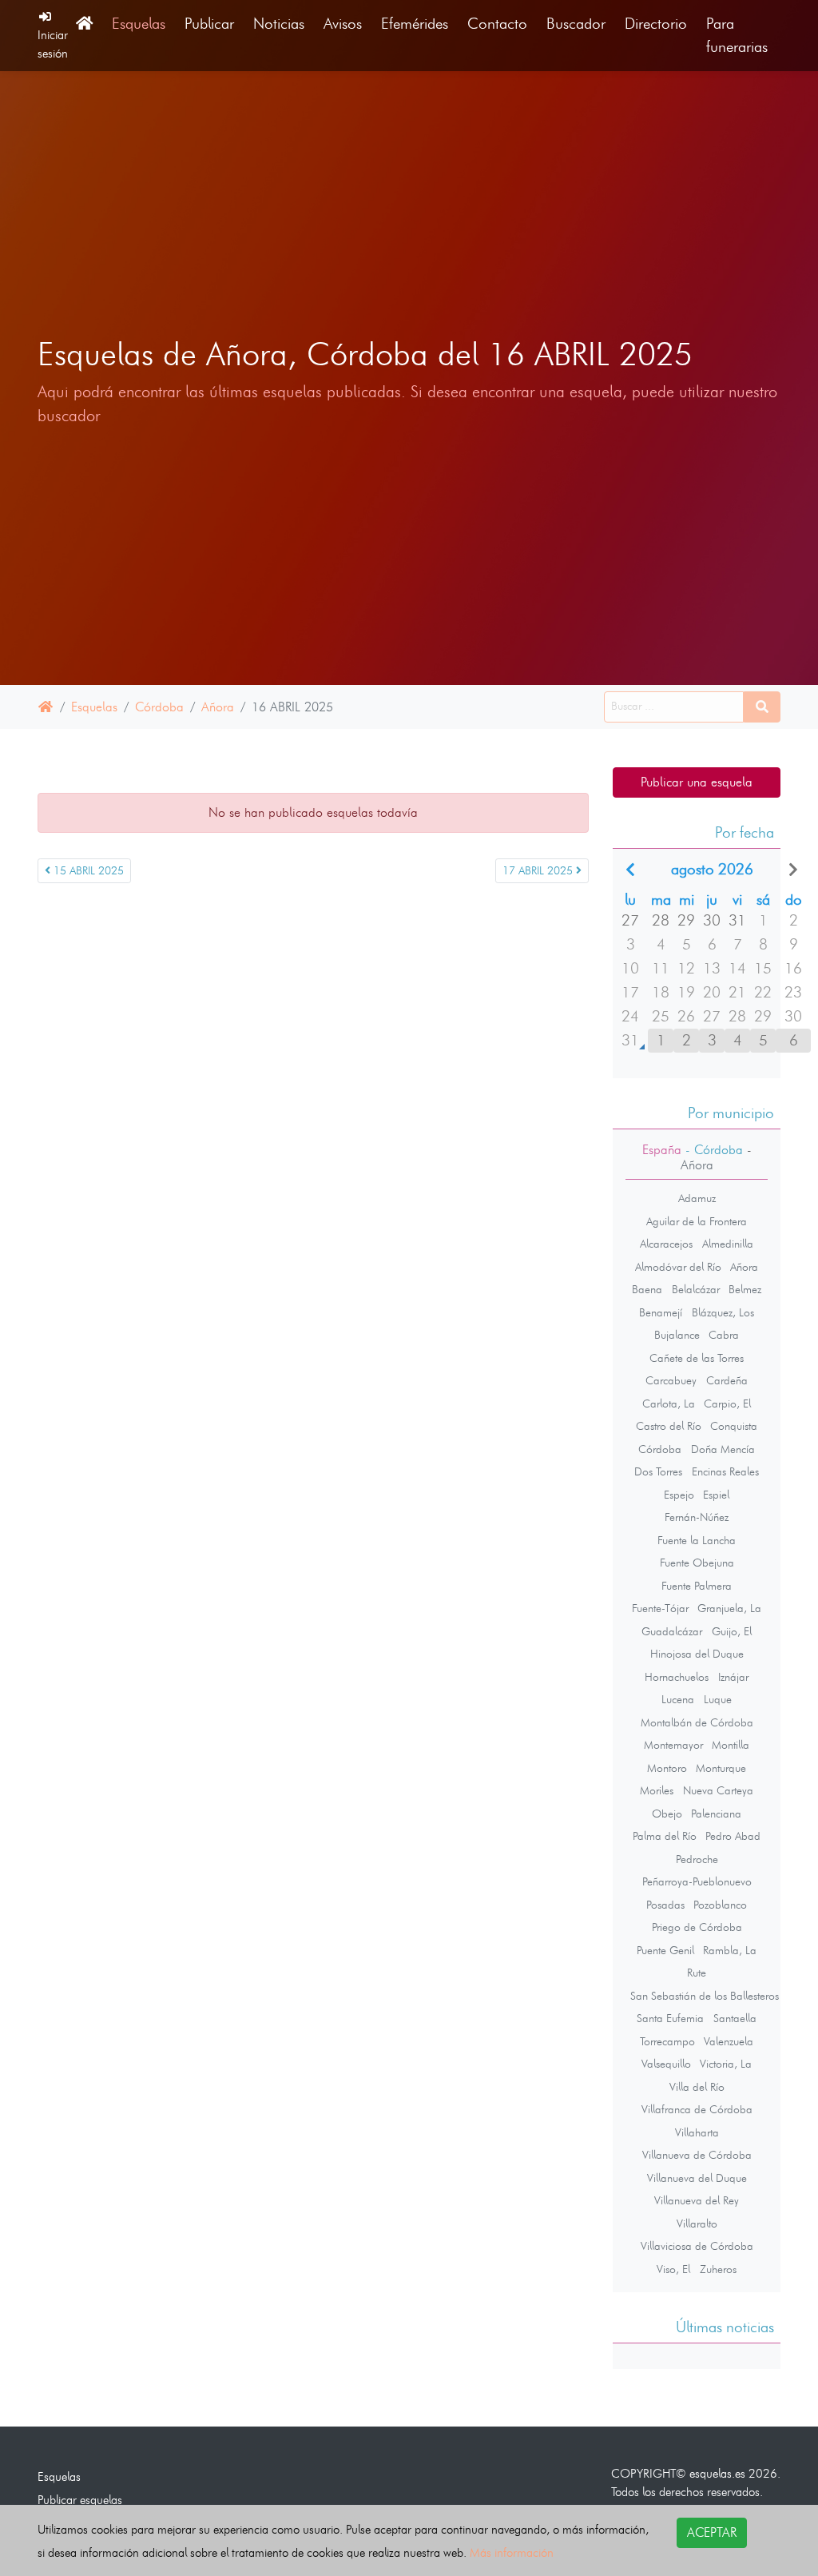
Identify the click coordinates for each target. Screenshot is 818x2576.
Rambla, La (730, 1950)
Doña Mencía (723, 1449)
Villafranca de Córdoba (697, 2109)
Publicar (209, 24)
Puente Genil (665, 1950)
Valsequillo (666, 2064)
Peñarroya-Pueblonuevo (697, 1881)
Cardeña (727, 1380)
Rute (697, 1973)
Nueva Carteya (718, 1790)
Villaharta (697, 2132)
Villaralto (697, 2224)
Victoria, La (726, 2064)
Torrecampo (667, 2041)
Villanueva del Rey (697, 2200)
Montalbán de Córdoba (697, 1722)
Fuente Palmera (697, 1586)
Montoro (667, 1768)
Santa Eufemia (670, 2018)
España (662, 1150)
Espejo (679, 1495)
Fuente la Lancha (697, 1540)
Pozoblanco (720, 1905)
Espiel (716, 1495)
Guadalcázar (672, 1631)
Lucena (678, 1699)
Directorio (656, 24)
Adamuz (697, 1198)
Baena (647, 1289)
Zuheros (718, 2269)
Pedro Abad (733, 1836)
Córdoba (159, 707)
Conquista (734, 1426)
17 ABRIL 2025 (539, 871)
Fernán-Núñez (697, 1517)
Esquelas (139, 24)
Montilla (731, 1745)
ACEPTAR (712, 2532)
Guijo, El (732, 1631)
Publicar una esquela (697, 782)
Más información (512, 2552)
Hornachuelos (677, 1677)
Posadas (665, 1905)
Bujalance (677, 1335)
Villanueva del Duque (697, 2178)
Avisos (343, 24)
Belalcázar (696, 1289)
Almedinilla (728, 1244)
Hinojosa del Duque (697, 1654)
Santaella (735, 2018)
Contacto (497, 24)
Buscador (576, 24)
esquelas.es (717, 2473)
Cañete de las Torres (697, 1358)
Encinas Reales (725, 1471)
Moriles (657, 1790)
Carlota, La (669, 1403)
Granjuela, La (729, 1608)
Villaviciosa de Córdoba (697, 2246)
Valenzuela (729, 2041)
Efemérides (415, 24)
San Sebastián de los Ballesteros (705, 1996)
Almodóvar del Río (678, 1267)
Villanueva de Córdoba (697, 2155)
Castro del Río (669, 1426)
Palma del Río (665, 1836)
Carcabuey (671, 1380)
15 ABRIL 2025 (87, 871)
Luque (718, 1699)
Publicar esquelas (80, 2500)
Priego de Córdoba (697, 1927)
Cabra (724, 1335)
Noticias (279, 24)
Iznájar (733, 1677)
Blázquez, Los (723, 1312)
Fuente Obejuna (697, 1563)
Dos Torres (658, 1471)
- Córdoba (712, 1150)
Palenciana (716, 1814)
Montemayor (673, 1745)
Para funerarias (737, 35)
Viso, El (673, 2269)
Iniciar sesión (53, 44)
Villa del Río (697, 2087)
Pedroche (697, 1859)
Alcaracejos (666, 1244)
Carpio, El (727, 1403)
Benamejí (661, 1312)
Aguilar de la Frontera (697, 1221)
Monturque (721, 1768)
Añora (218, 707)
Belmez (745, 1289)
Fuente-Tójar (660, 1608)
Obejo (667, 1814)
